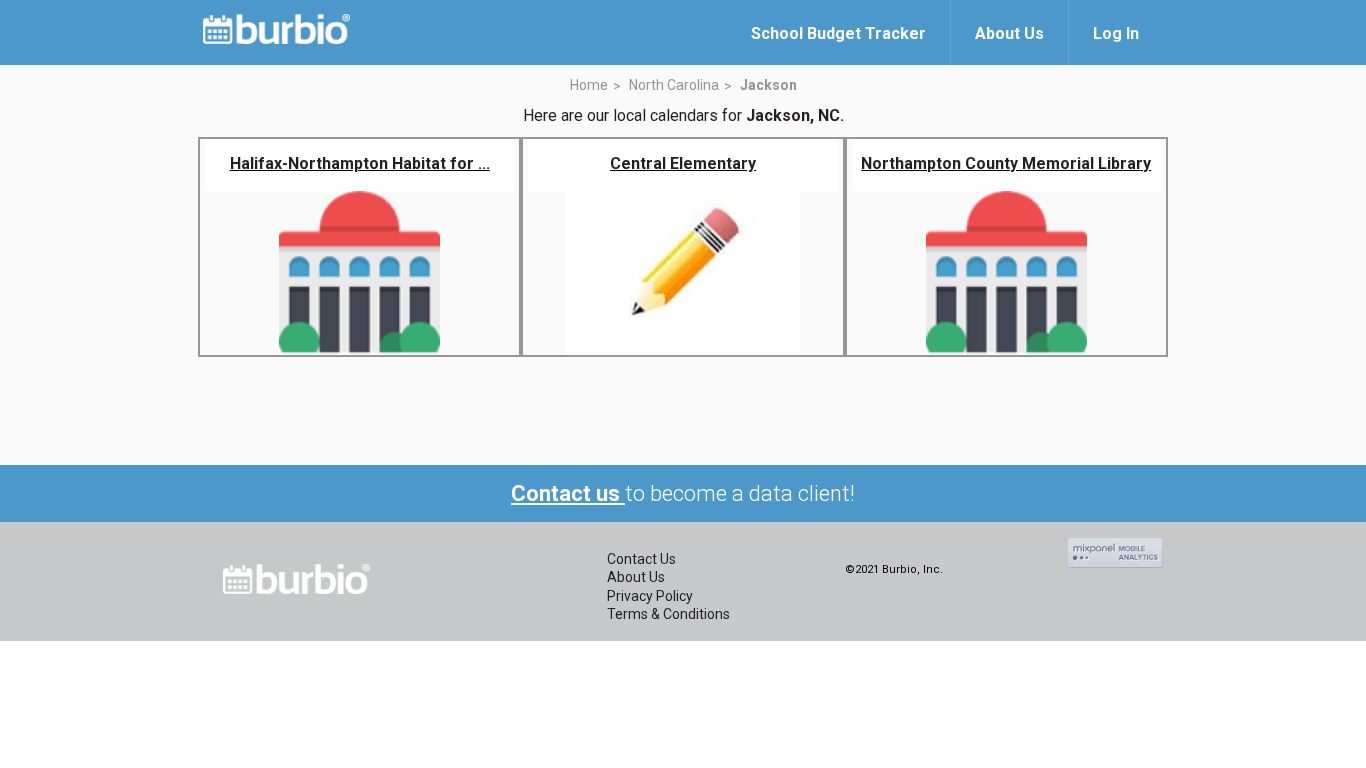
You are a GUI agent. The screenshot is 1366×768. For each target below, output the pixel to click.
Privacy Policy (650, 596)
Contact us (568, 493)
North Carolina (674, 85)
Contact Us (641, 559)
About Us (636, 577)
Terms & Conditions (668, 614)
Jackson (768, 85)
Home (589, 85)
